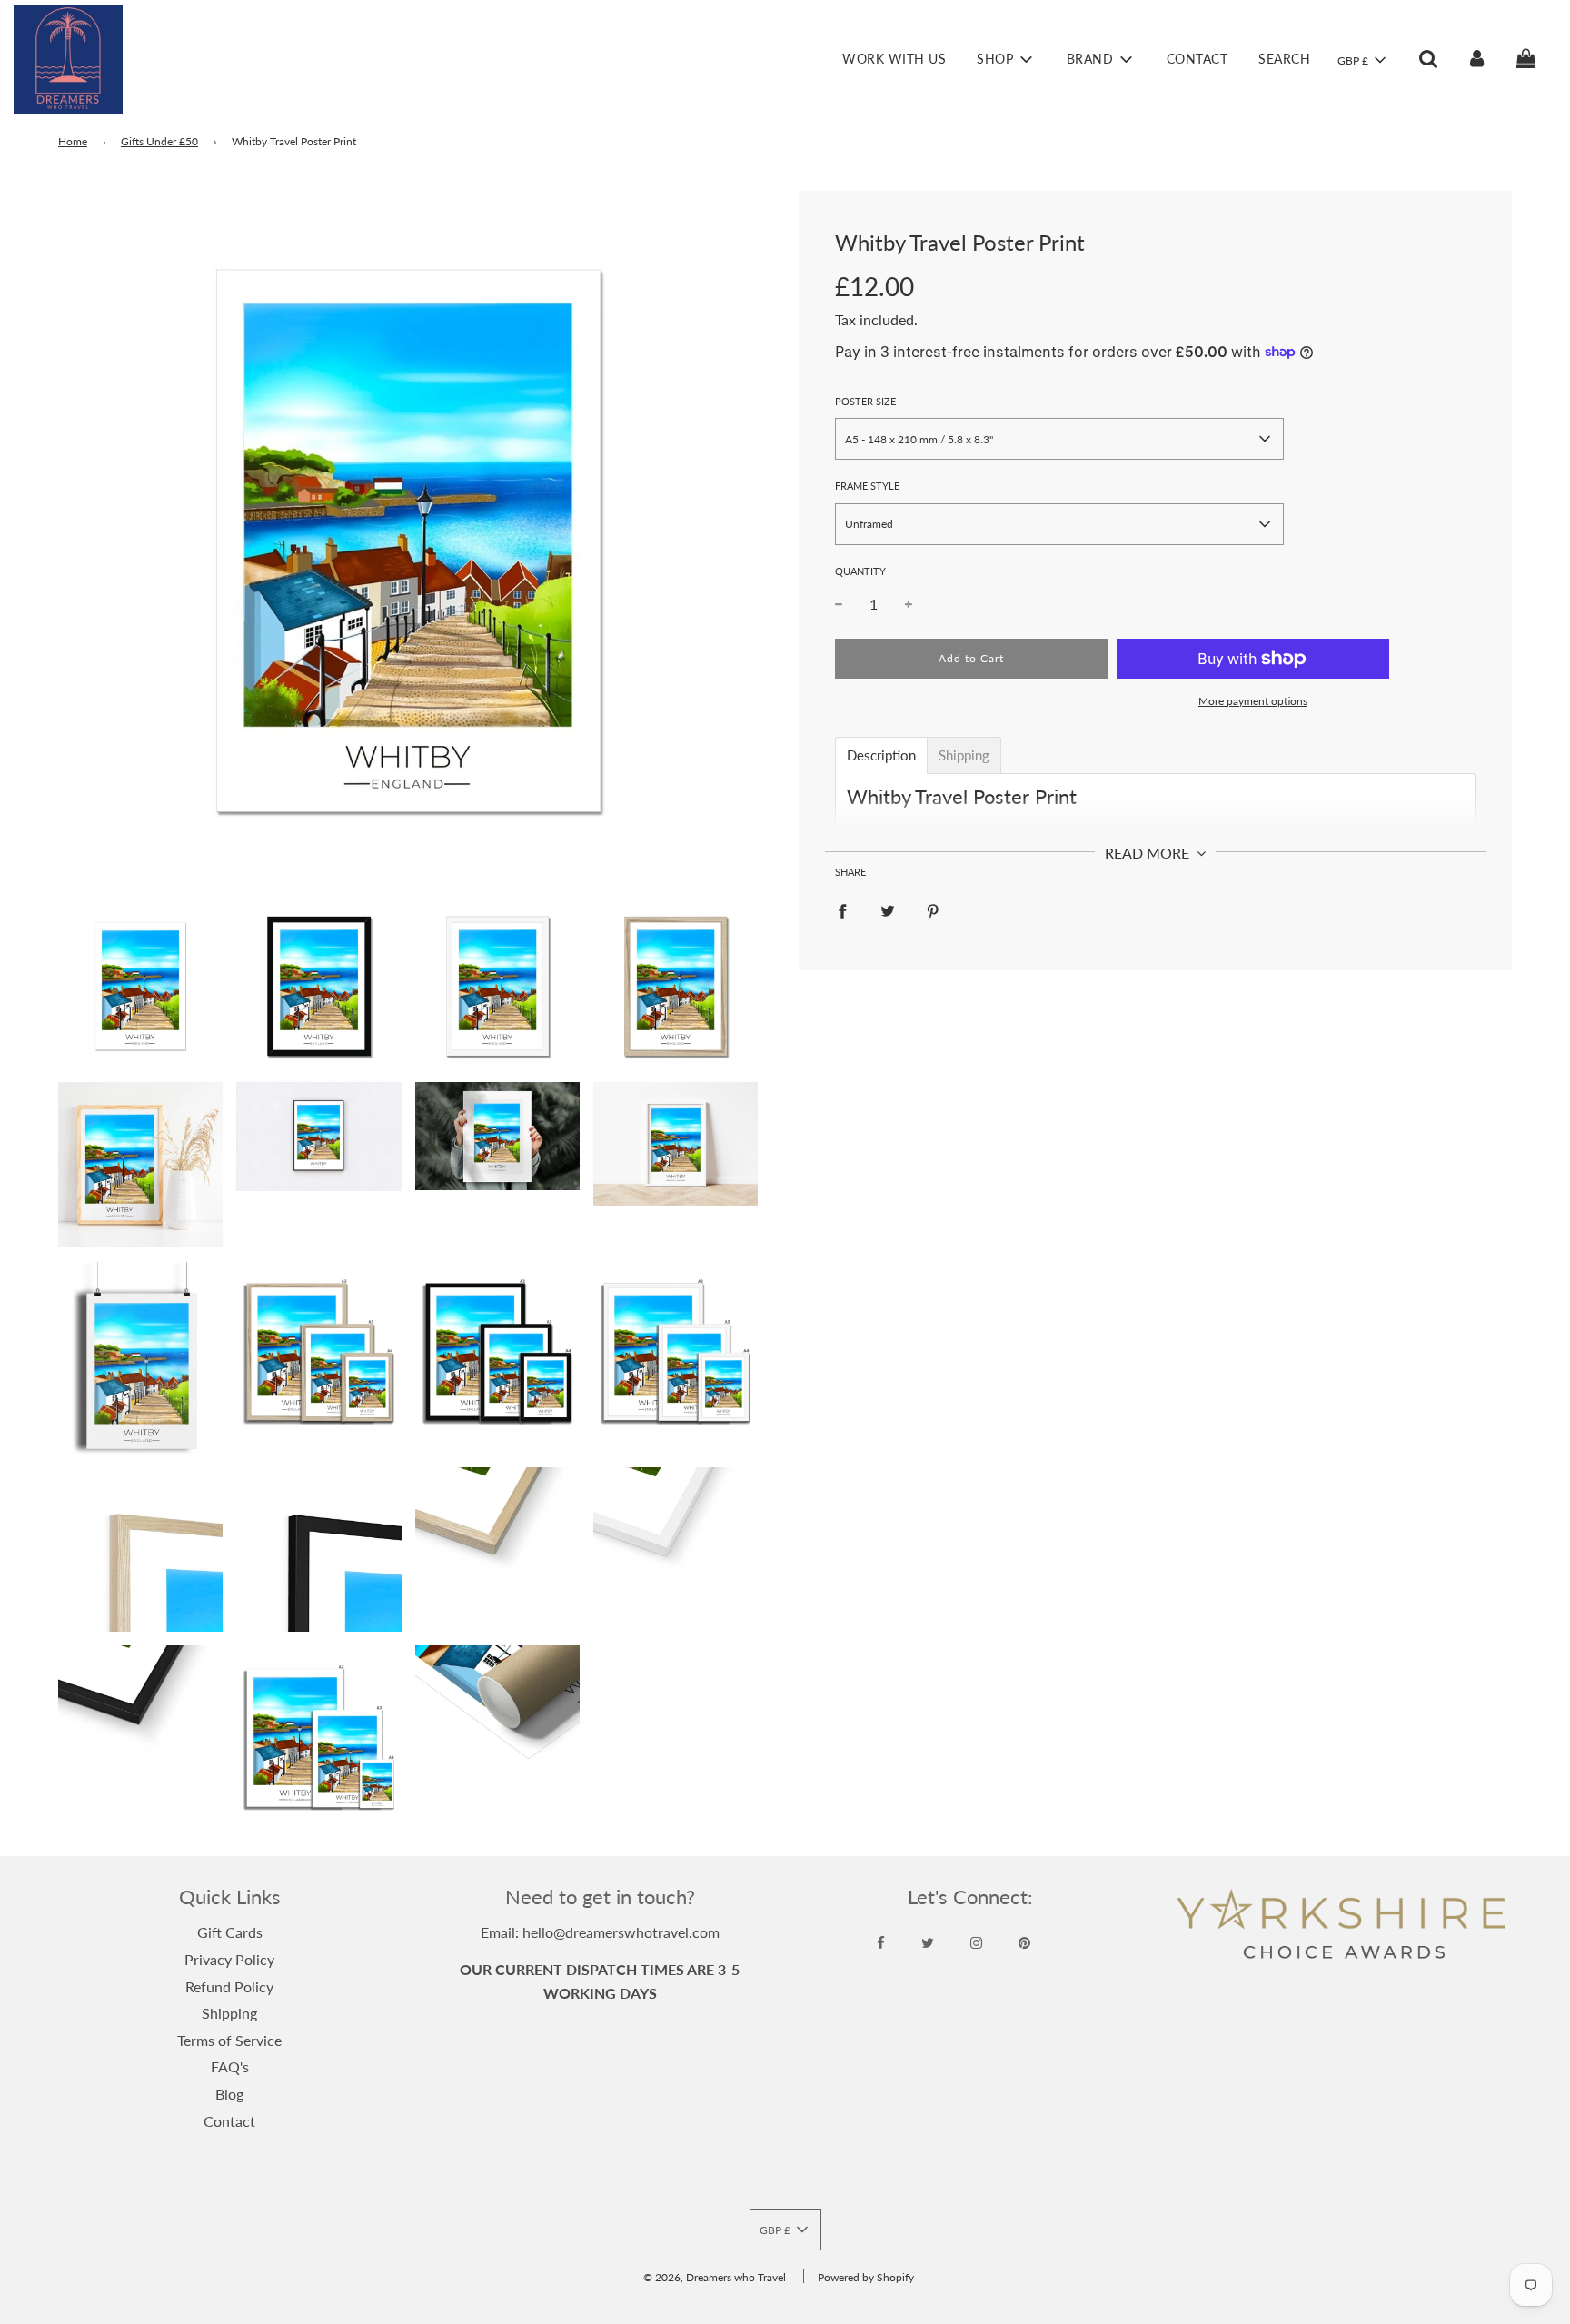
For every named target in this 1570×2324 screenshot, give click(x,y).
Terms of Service (229, 2040)
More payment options (1253, 701)
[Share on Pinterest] (933, 909)
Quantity (860, 571)
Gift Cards (230, 1932)
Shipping (229, 2013)
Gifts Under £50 (159, 141)
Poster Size (865, 401)
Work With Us (894, 59)
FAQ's (230, 2066)
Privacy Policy (229, 1959)
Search (1284, 59)
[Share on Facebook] (842, 909)
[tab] (881, 755)
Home (73, 141)
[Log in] (1477, 59)
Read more (1149, 853)
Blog (229, 2094)
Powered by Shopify (866, 2277)
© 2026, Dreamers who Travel (715, 2277)
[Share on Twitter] (888, 909)
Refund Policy (229, 1986)
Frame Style (867, 486)
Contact (1197, 59)
